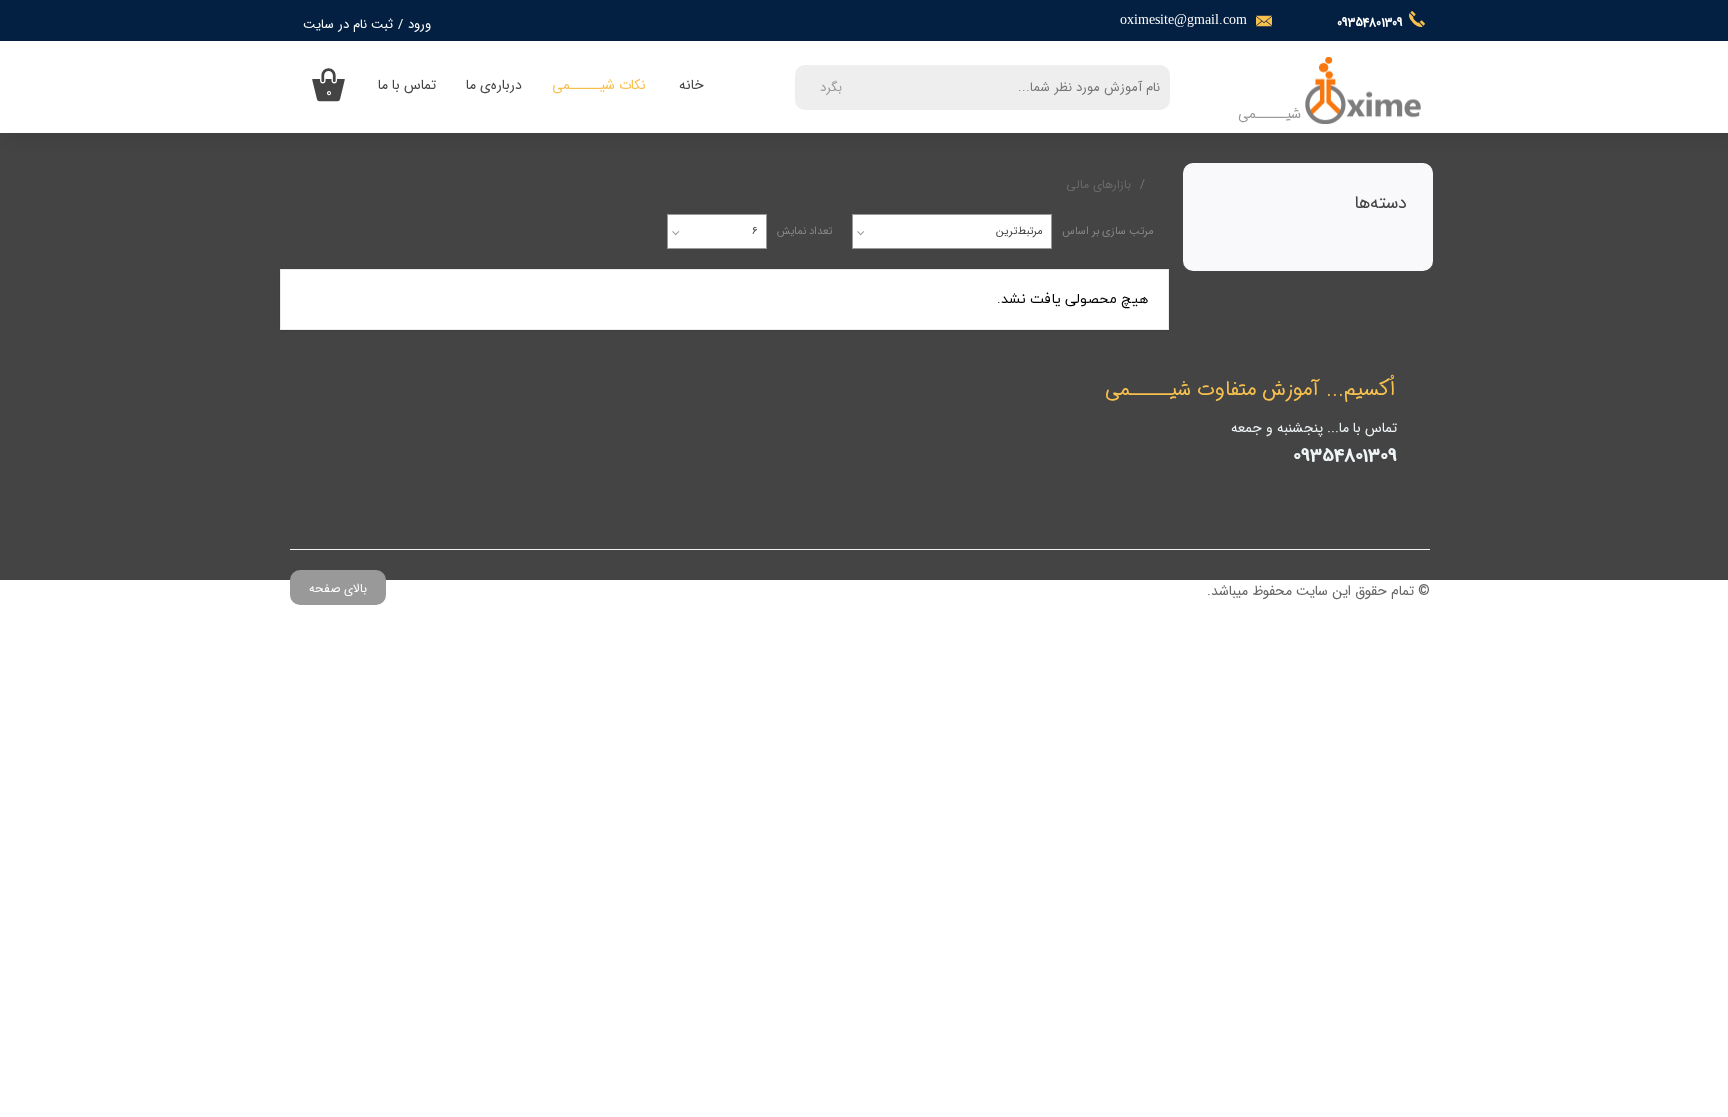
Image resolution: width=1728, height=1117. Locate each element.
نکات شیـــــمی (599, 85)
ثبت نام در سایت (348, 24)
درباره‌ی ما (494, 85)
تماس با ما (407, 85)
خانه (691, 85)
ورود (419, 24)
